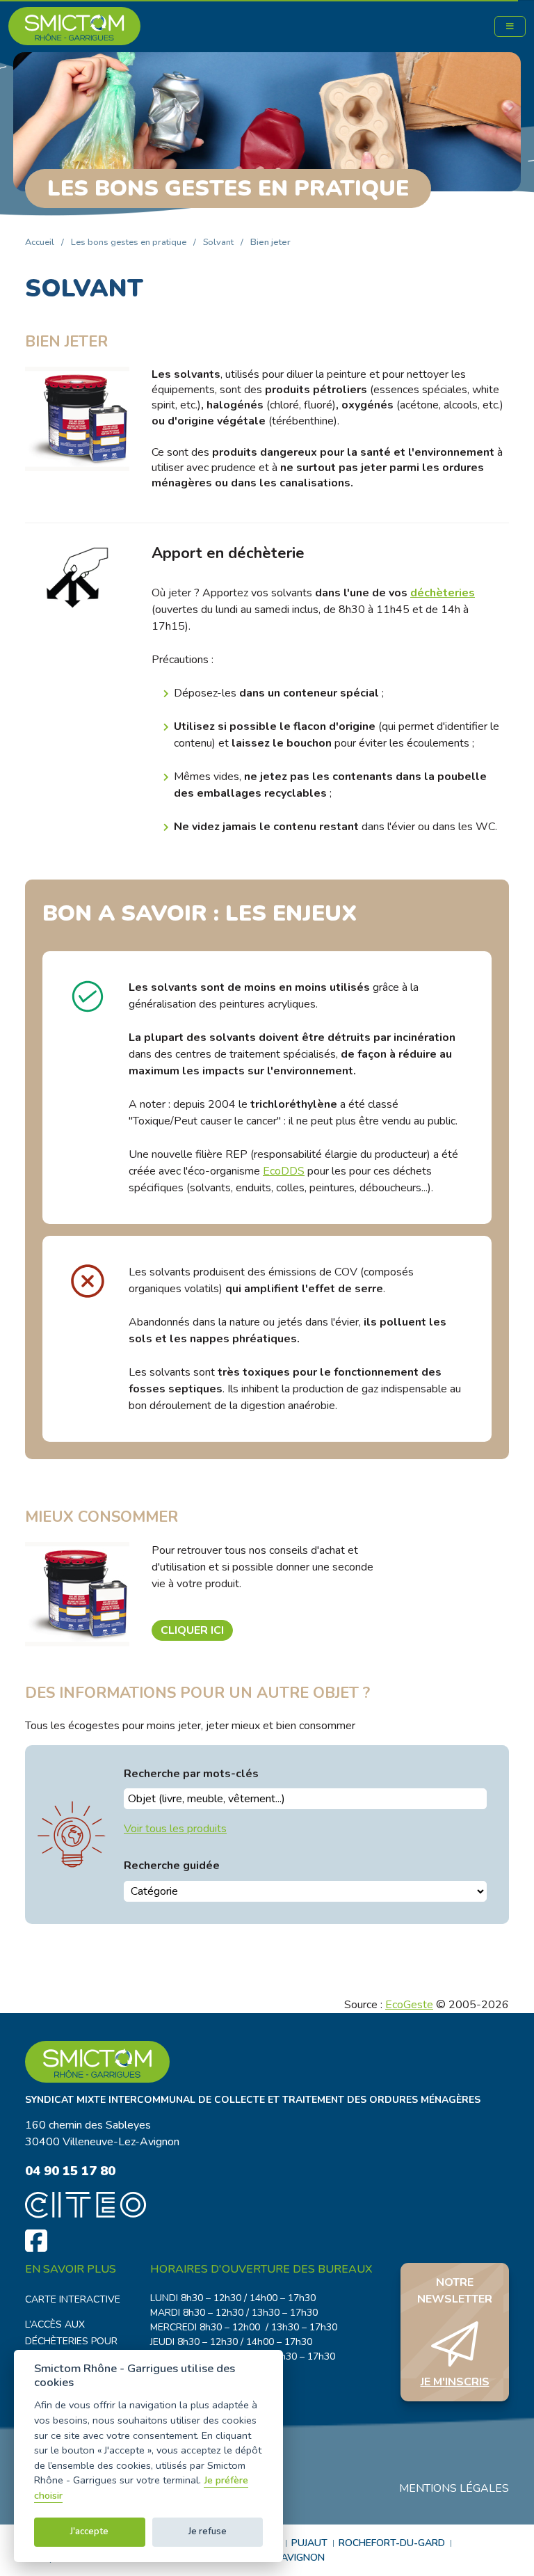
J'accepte (89, 2531)
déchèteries (443, 593)
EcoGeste (409, 2005)
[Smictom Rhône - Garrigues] (267, 2062)
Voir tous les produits (175, 1829)
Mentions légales (454, 2488)
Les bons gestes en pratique (129, 242)
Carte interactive (73, 2299)
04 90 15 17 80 (70, 2171)
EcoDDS (284, 1171)
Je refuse (208, 2531)
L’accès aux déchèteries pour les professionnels (76, 2341)
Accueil (40, 242)
